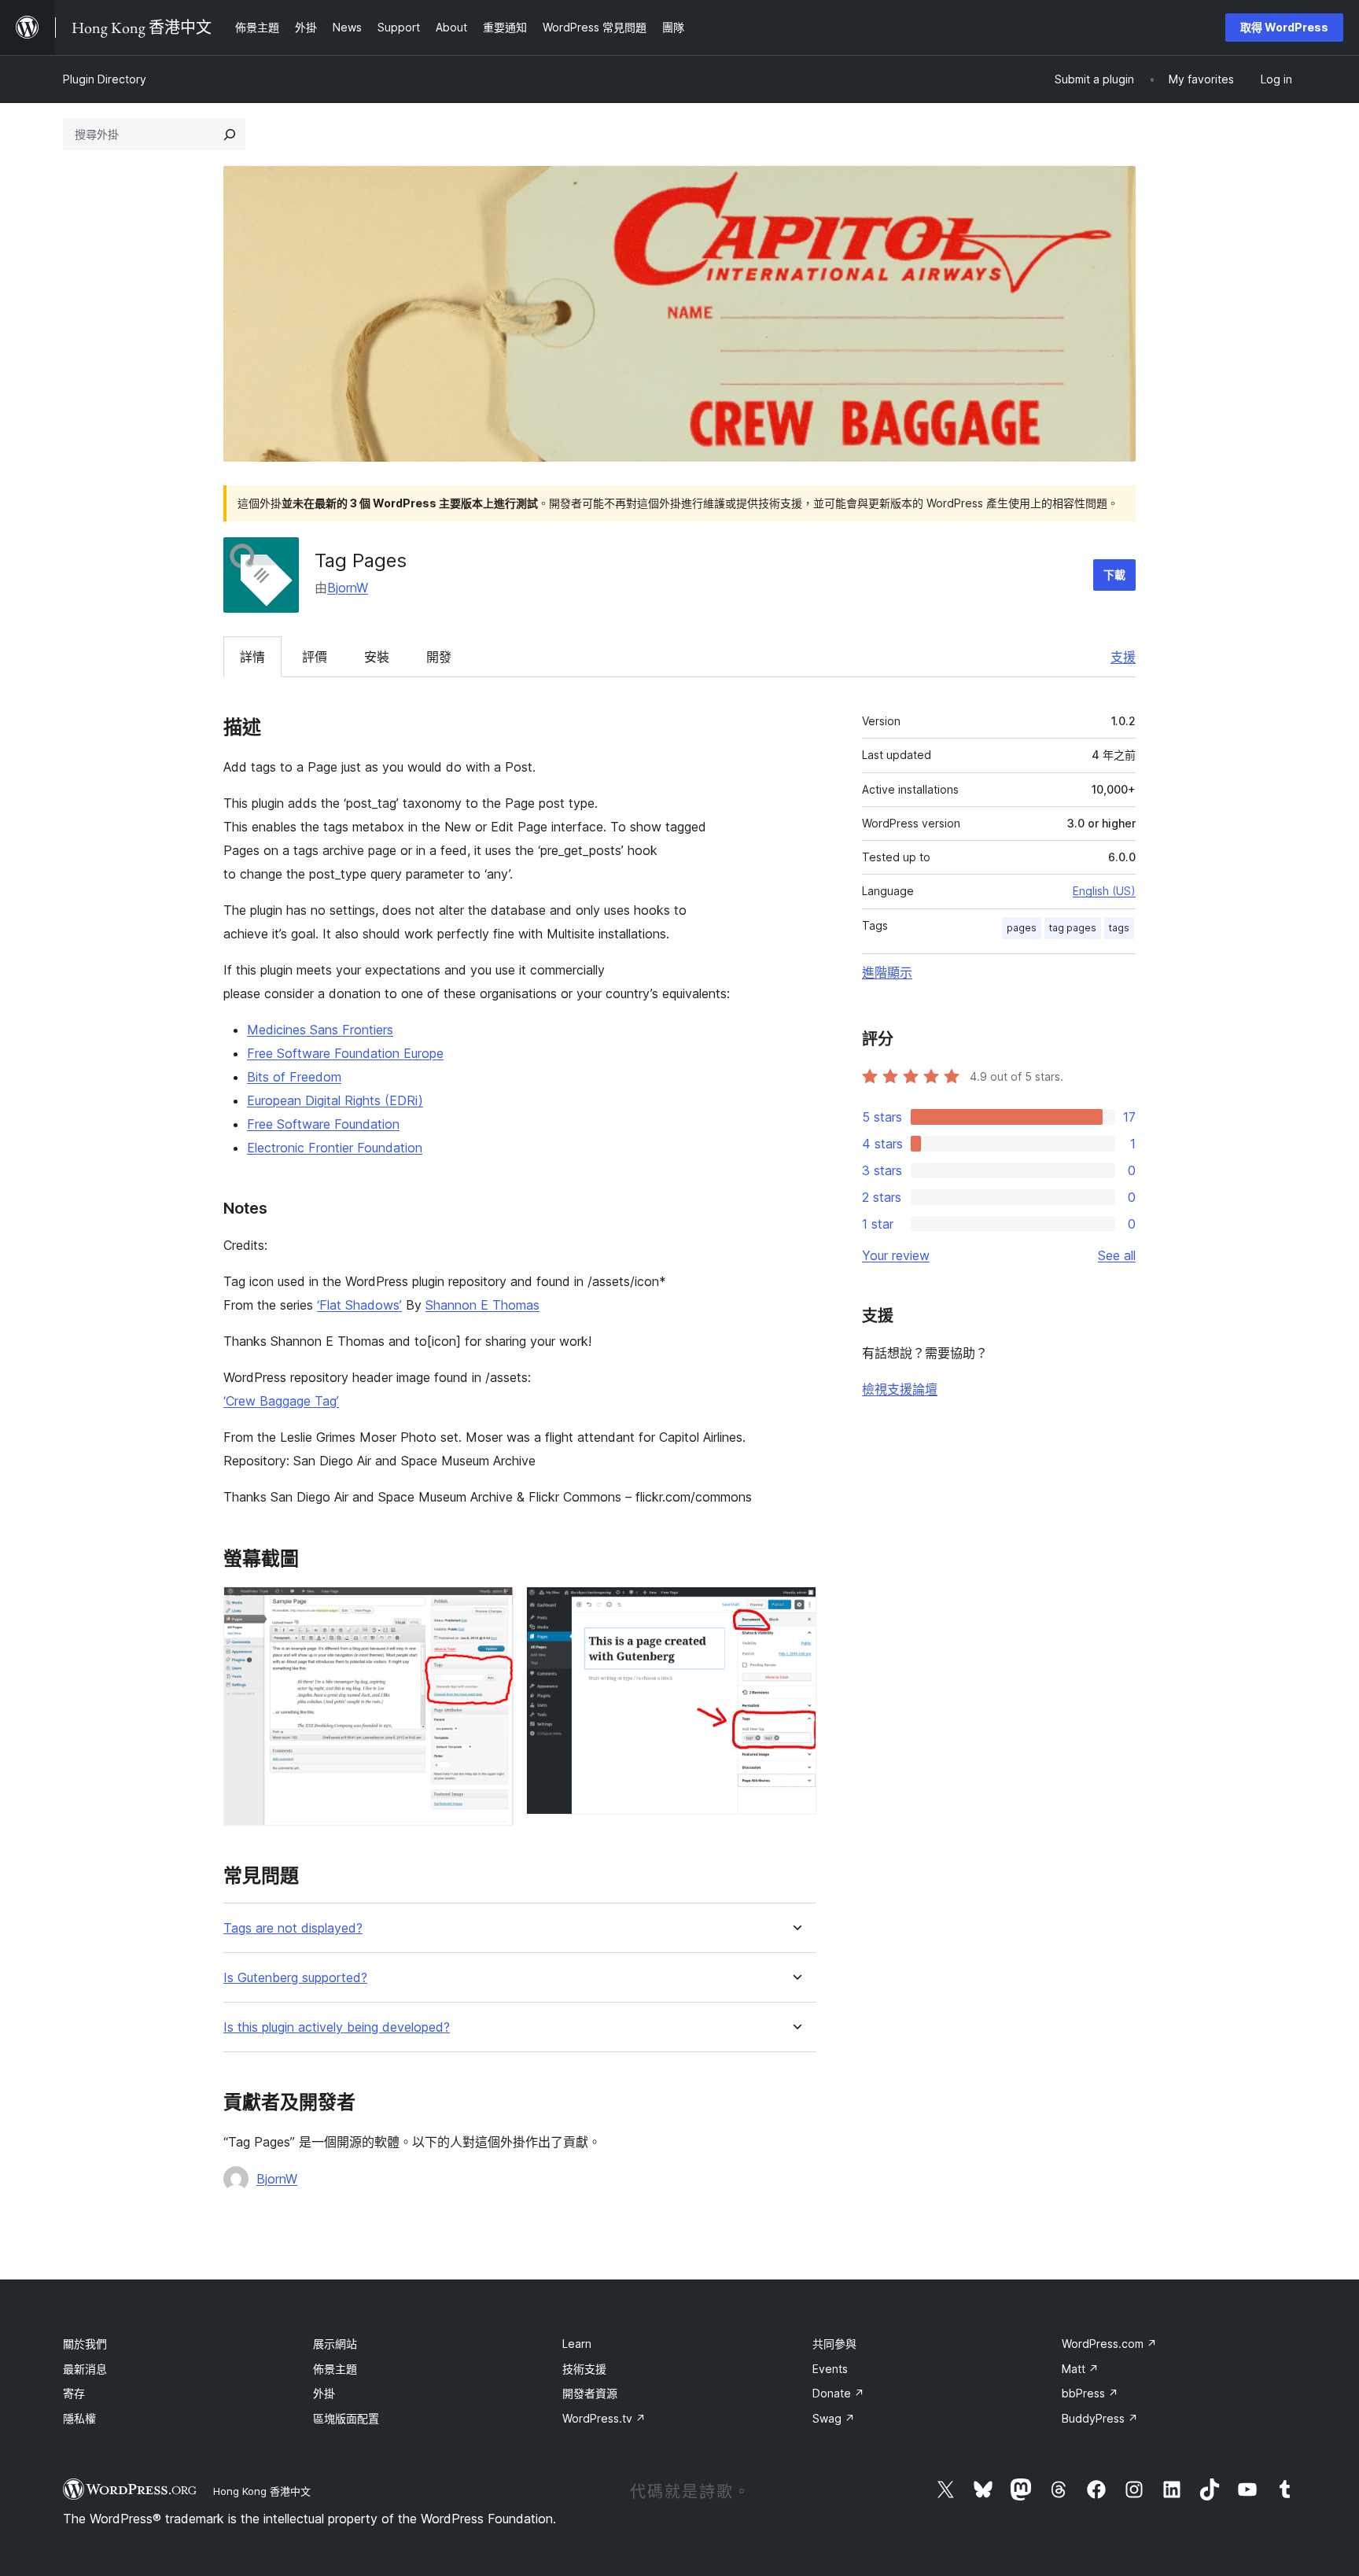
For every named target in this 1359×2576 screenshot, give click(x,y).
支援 (1123, 657)
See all (1117, 1255)
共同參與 (834, 2344)
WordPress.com (1109, 2344)
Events (830, 2369)
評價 (315, 657)
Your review (896, 1255)
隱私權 (79, 2418)
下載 (1114, 575)
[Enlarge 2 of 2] (795, 1608)
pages (1022, 928)
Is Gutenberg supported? (295, 1978)
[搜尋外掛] (230, 135)
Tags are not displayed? (293, 1928)
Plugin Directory (105, 79)
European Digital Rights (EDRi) (335, 1100)
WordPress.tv (604, 2418)
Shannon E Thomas (482, 1305)
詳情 (252, 657)
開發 (439, 657)
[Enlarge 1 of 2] (492, 1608)
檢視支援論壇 (900, 1389)
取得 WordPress (1284, 27)
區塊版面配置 (346, 2418)
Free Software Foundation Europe (345, 1053)
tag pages (1073, 928)
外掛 (324, 2393)
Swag (834, 2418)
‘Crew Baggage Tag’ (281, 1401)
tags (1119, 928)
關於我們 (85, 2344)
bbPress (1090, 2393)
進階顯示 (887, 972)
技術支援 (584, 2369)
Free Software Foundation (323, 1124)
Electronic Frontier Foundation (335, 1148)
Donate (838, 2393)
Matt (1080, 2369)
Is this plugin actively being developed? (337, 2027)
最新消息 (85, 2369)
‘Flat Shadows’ (359, 1305)
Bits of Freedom (294, 1077)
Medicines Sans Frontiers (320, 1030)
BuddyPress (1100, 2418)
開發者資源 (590, 2393)
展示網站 (335, 2344)
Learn (577, 2344)
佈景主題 (335, 2369)
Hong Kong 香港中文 (262, 2491)
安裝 (377, 657)
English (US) (1104, 891)
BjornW (348, 588)
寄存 (74, 2393)
